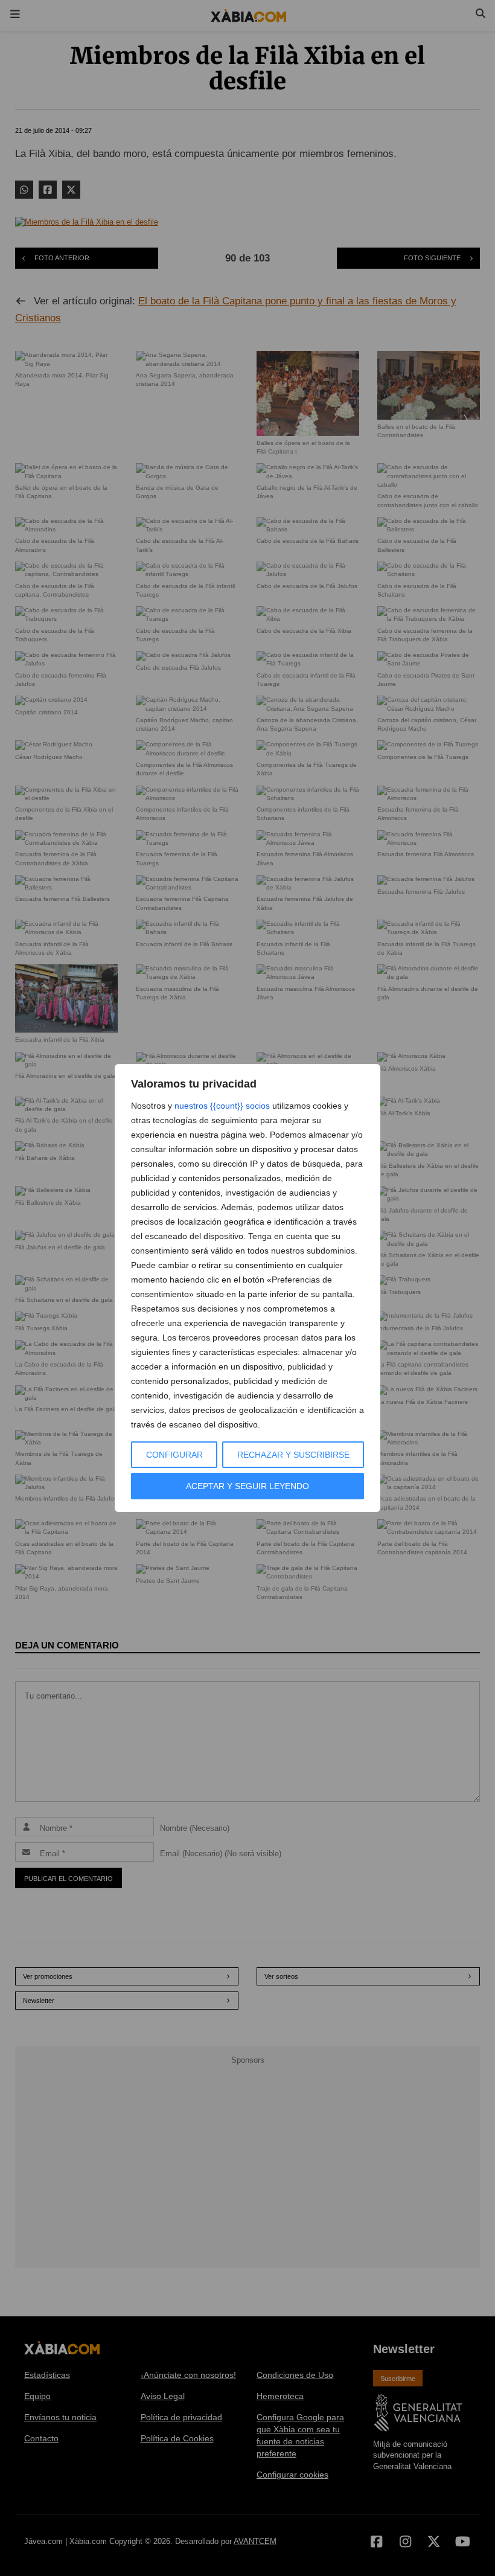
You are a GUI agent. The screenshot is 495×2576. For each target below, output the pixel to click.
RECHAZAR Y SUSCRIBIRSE (293, 1455)
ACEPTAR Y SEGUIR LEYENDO (247, 1486)
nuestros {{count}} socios (222, 1106)
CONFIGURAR (174, 1455)
